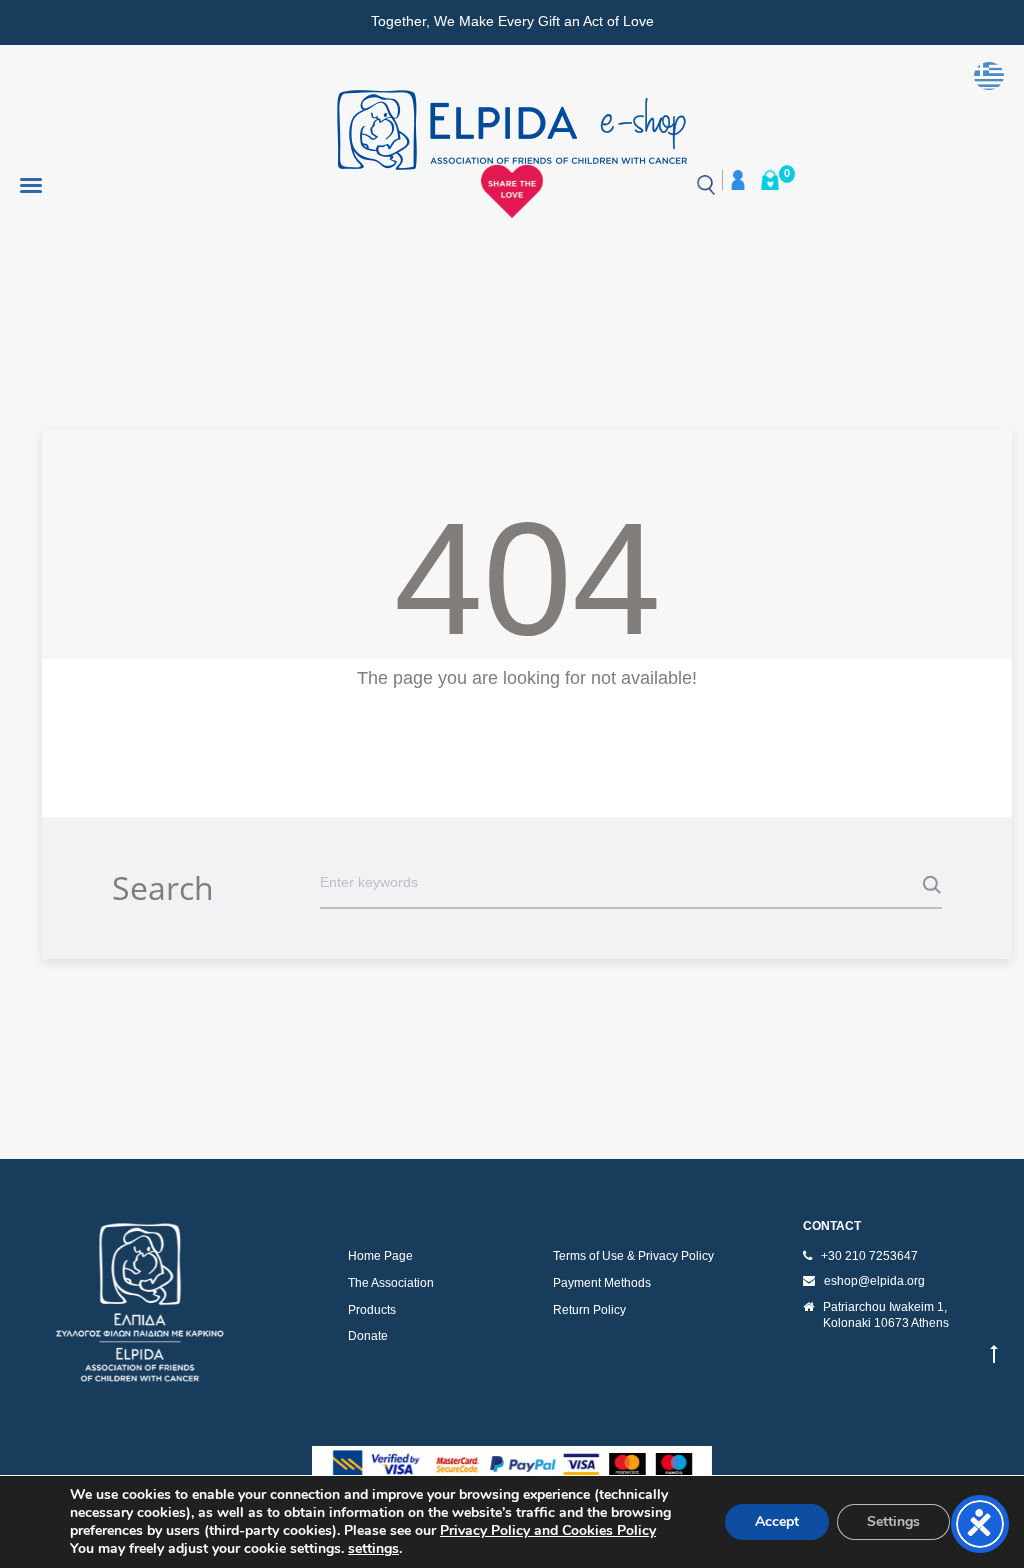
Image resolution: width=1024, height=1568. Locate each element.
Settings (893, 1521)
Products (372, 1310)
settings (373, 1549)
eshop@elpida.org (874, 1281)
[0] (770, 180)
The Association (391, 1283)
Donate (368, 1336)
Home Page (380, 1256)
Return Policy (589, 1310)
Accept (777, 1521)
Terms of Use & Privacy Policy (633, 1256)
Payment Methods (602, 1283)
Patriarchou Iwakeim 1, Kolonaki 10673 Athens (886, 1315)
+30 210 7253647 (869, 1256)
